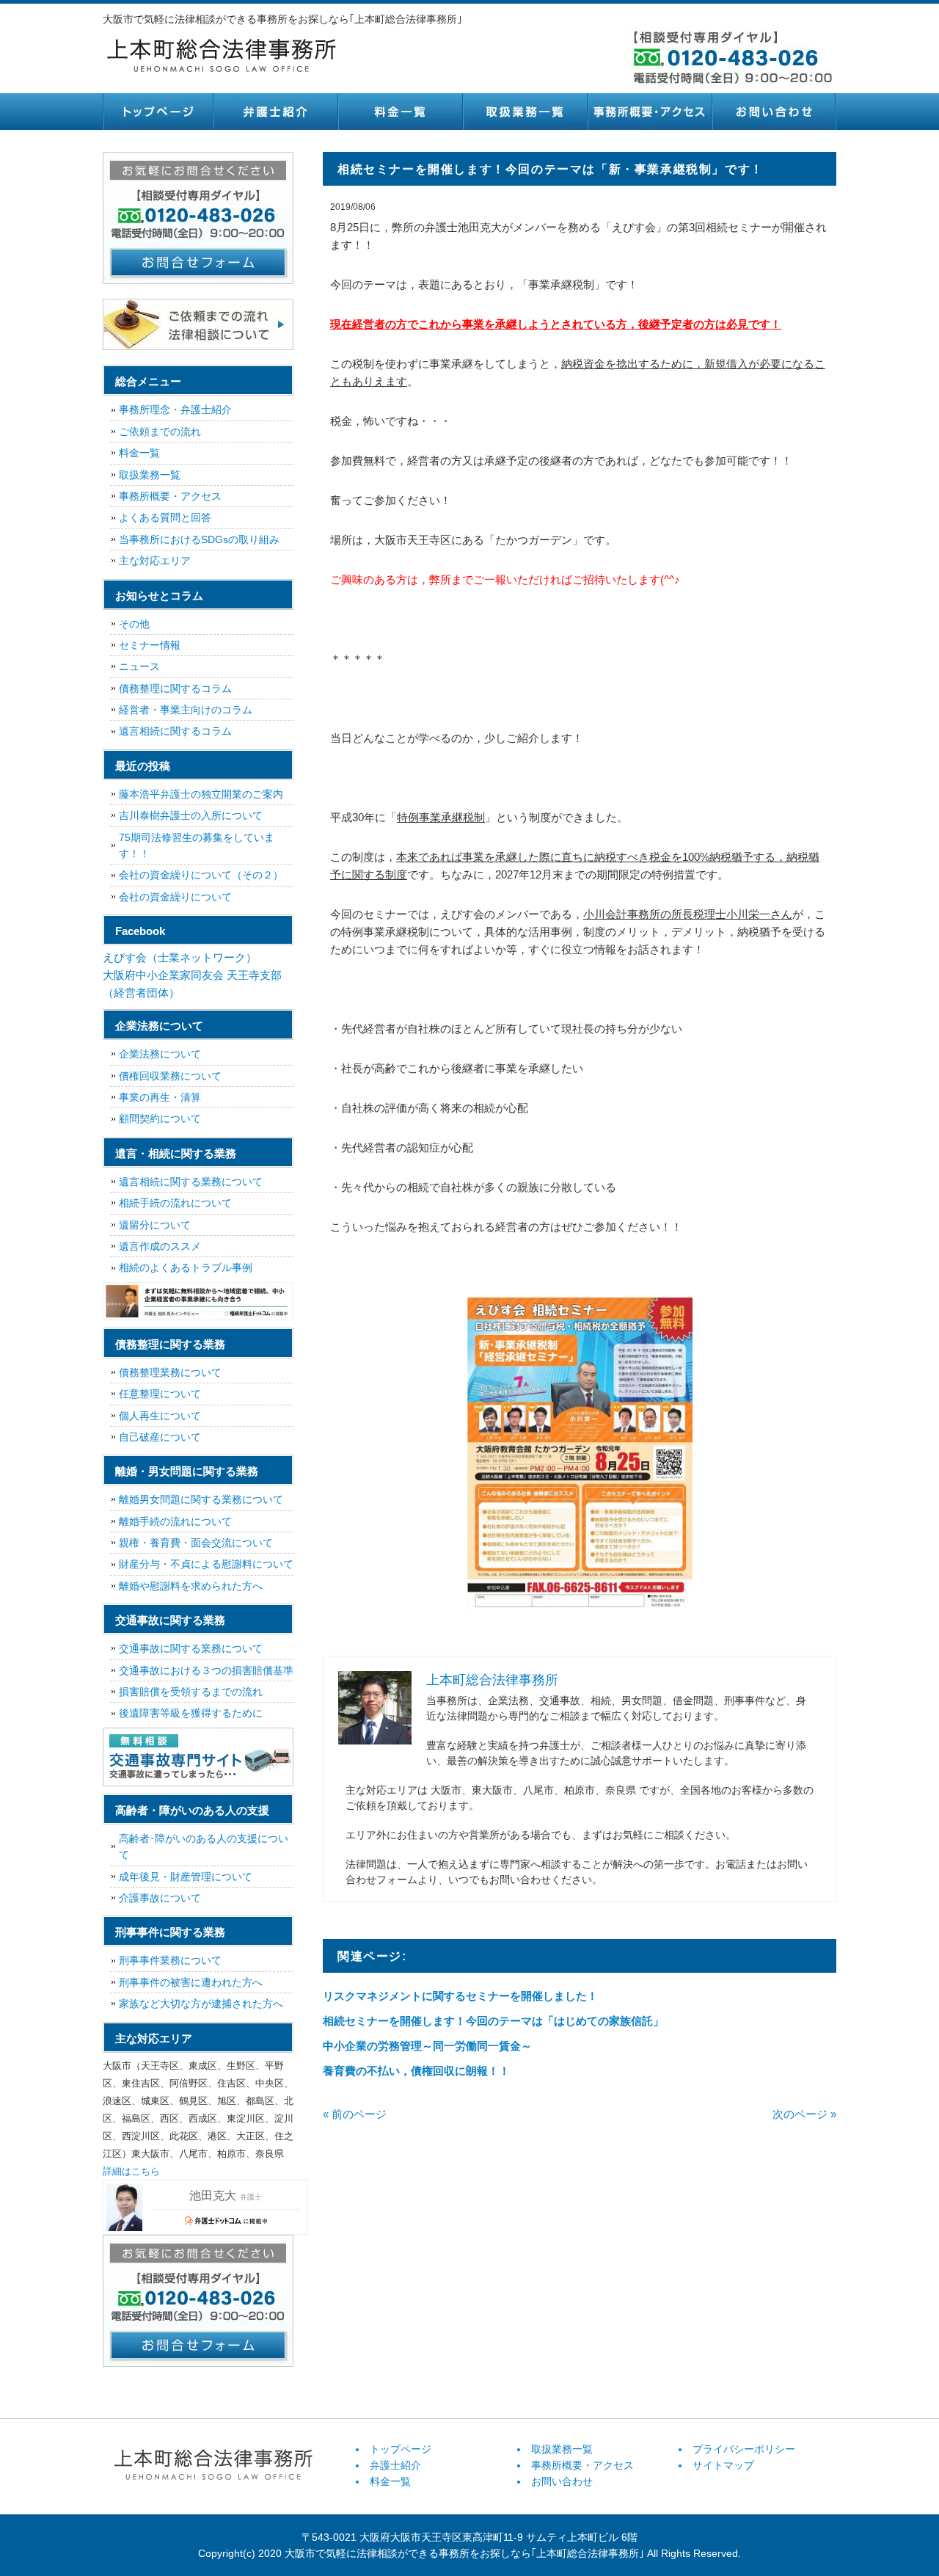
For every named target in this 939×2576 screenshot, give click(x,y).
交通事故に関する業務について (191, 1648)
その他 (134, 624)
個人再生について (160, 1416)
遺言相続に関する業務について (191, 1182)
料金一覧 (400, 112)
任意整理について (160, 1394)
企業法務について (160, 1054)
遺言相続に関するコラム (175, 731)
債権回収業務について (170, 1076)
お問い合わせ (774, 112)
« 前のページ (355, 2114)
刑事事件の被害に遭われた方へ (191, 1982)
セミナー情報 (150, 645)
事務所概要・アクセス (649, 112)
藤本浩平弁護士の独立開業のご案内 (201, 794)
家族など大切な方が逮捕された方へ (201, 2004)
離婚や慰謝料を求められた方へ (191, 1586)
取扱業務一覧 (525, 112)
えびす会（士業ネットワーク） (180, 957)
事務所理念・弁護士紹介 (175, 410)
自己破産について (160, 1437)
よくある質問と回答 (165, 517)
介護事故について (160, 1898)
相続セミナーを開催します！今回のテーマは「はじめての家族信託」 (493, 2021)
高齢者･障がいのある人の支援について (204, 1847)
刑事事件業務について (170, 1960)
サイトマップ (723, 2465)
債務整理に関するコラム (175, 688)
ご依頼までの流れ (160, 432)
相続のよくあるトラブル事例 (186, 1267)
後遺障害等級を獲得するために (191, 1713)
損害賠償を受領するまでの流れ (191, 1692)
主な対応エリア (155, 561)
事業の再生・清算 (160, 1097)
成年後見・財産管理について (186, 1877)
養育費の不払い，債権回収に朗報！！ (416, 2071)
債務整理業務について (170, 1372)
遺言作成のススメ (160, 1246)
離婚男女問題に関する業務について (201, 1499)
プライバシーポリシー (744, 2449)
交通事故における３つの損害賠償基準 (206, 1670)
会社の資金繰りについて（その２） (201, 875)
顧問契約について (160, 1118)
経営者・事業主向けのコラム (186, 710)
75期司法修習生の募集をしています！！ (197, 845)
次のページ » (804, 2114)
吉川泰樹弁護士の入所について (191, 815)
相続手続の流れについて (175, 1203)
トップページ (158, 112)
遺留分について (155, 1225)
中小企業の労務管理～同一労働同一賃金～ (427, 2046)
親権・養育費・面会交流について (196, 1543)
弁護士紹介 (275, 112)
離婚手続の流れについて (175, 1521)
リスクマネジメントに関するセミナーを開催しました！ (460, 1996)
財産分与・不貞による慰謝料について (206, 1564)
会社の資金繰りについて (175, 897)
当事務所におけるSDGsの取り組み (199, 539)
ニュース (139, 666)
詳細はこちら (131, 2171)
